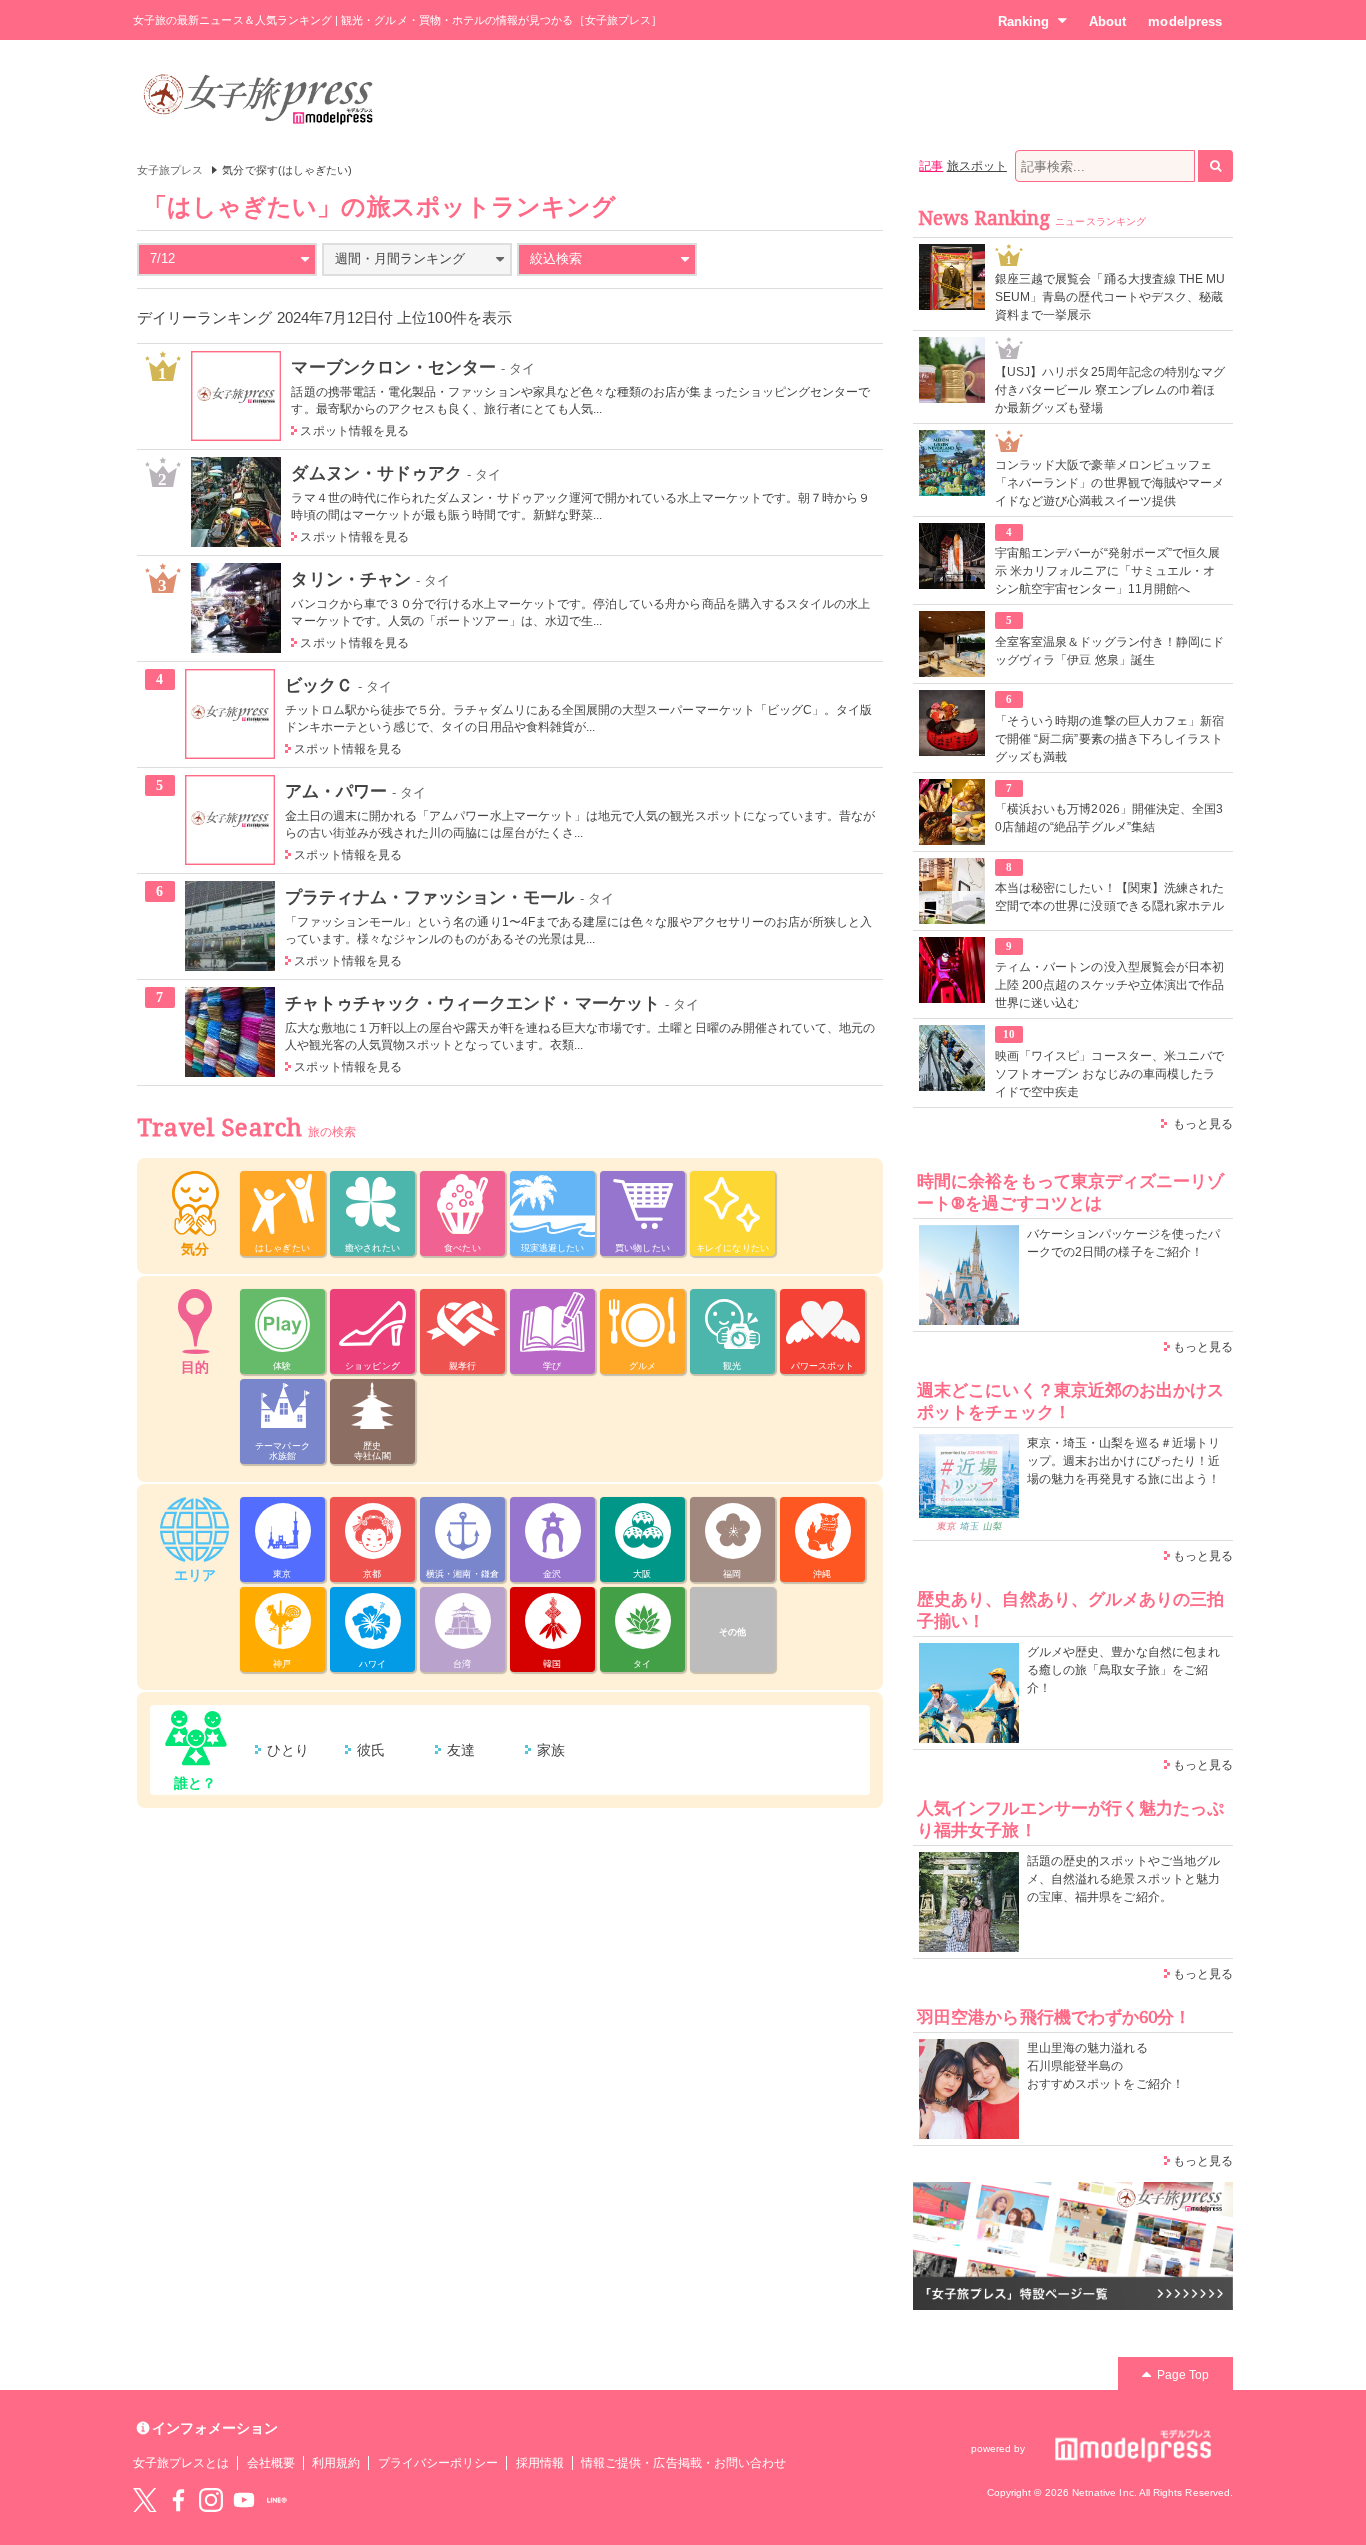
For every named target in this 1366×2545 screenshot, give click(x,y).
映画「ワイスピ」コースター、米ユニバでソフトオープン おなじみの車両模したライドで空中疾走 (1109, 1074)
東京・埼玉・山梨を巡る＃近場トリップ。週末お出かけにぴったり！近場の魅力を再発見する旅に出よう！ (1123, 1461)
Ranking (1023, 21)
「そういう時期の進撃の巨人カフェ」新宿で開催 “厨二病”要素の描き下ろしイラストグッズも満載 (1109, 739)
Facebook (178, 2500)
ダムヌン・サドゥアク (376, 473)
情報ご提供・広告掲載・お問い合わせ (683, 2463)
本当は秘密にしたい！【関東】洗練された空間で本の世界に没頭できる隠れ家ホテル (1109, 897)
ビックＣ (319, 685)
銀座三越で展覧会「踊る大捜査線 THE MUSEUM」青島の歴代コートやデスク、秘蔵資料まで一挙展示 (1110, 297)
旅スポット (977, 166)
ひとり (288, 1750)
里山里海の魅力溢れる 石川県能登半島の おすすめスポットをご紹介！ (1105, 2066)
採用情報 (540, 2463)
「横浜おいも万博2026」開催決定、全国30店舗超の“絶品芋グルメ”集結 (1109, 818)
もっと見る (1203, 1124)
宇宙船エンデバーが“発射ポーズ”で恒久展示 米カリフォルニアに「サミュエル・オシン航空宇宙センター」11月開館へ (1107, 571)
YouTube (244, 2500)
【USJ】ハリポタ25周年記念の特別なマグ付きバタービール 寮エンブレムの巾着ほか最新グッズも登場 (1110, 390)
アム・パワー (336, 791)
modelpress (1185, 21)
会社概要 (271, 2463)
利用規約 (336, 2463)
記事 (931, 166)
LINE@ (277, 2500)
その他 (732, 1632)
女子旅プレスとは (181, 2463)
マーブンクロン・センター (393, 367)
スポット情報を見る (354, 431)
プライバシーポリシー (438, 2463)
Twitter (145, 2500)
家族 (551, 1750)
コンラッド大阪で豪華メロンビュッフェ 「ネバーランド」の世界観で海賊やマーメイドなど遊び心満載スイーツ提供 (1109, 483)
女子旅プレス (170, 170)
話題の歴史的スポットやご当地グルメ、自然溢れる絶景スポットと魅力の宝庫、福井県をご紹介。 (1123, 1879)
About (1107, 21)
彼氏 (371, 1750)
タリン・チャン (350, 579)
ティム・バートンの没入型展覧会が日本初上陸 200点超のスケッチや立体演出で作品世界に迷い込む (1109, 985)
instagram (211, 2500)
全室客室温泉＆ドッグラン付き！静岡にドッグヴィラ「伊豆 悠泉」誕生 (1109, 651)
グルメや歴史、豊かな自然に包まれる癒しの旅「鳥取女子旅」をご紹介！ (1123, 1670)
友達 (461, 1750)
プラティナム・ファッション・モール (430, 897)
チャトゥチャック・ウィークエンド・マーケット (472, 1003)
